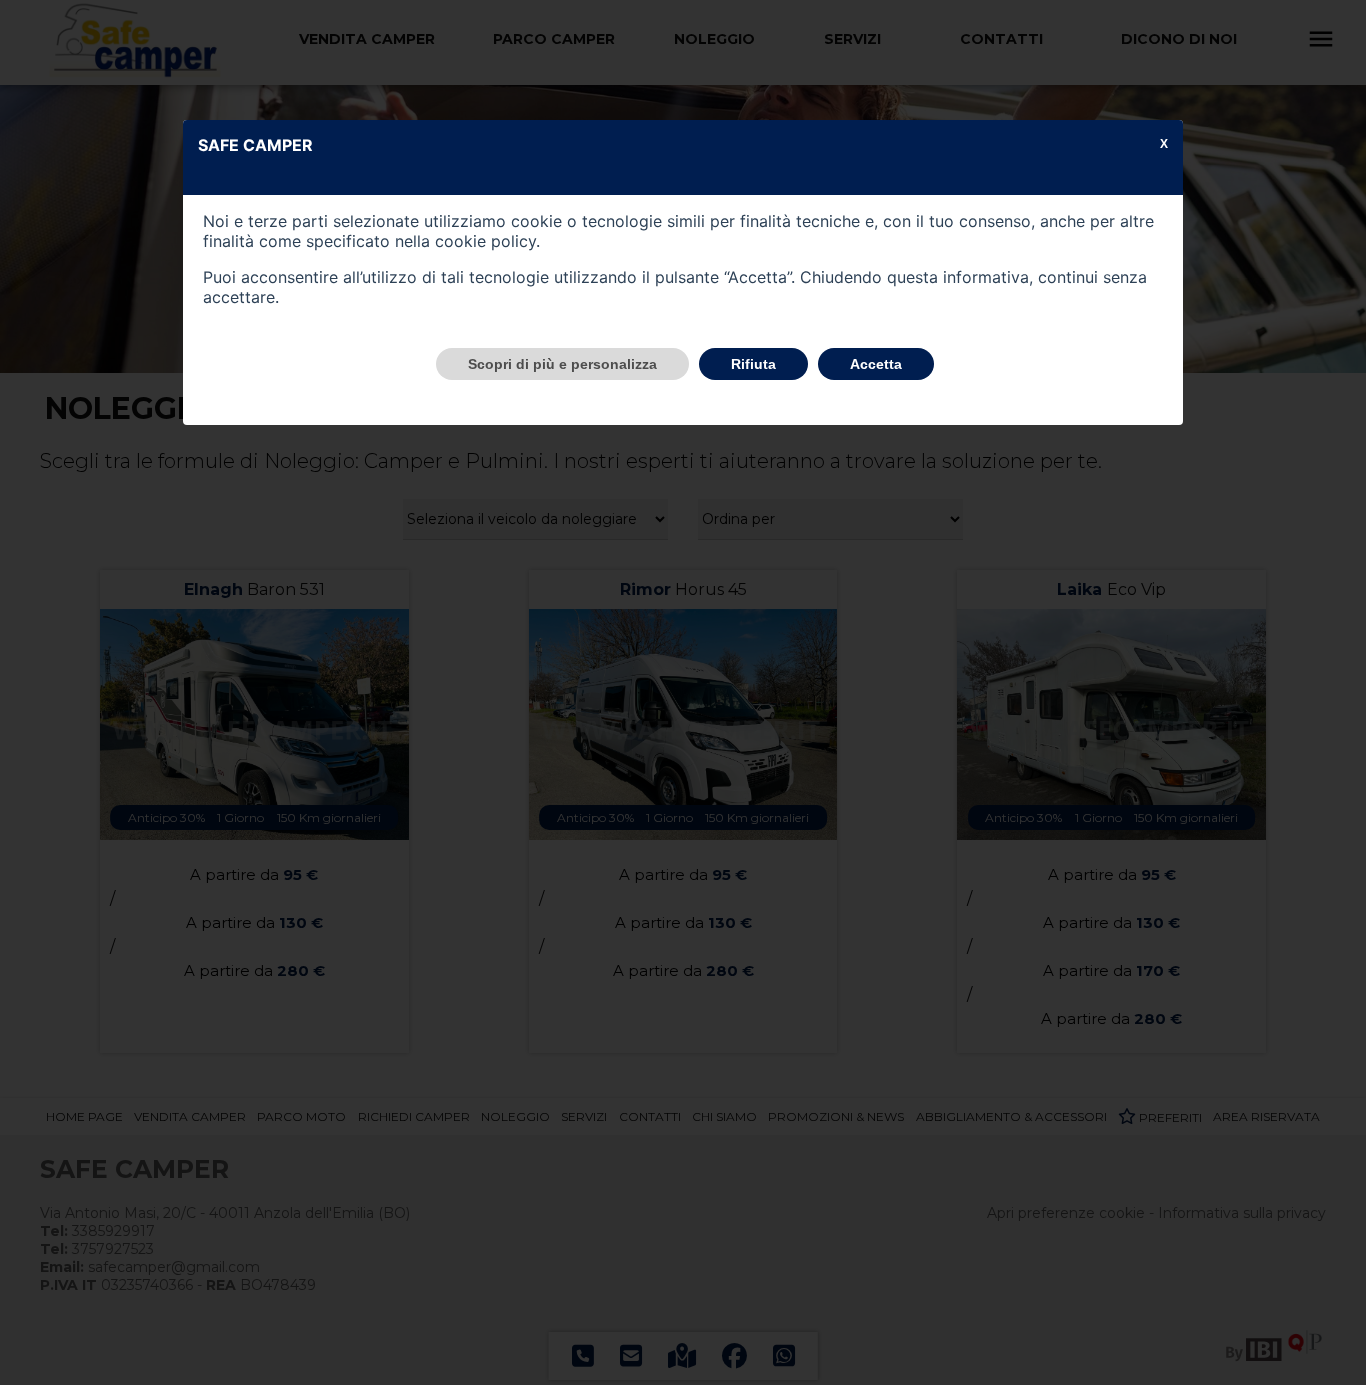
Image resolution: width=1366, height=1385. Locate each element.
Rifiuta (753, 364)
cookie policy (485, 241)
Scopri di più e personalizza (562, 364)
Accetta (876, 364)
